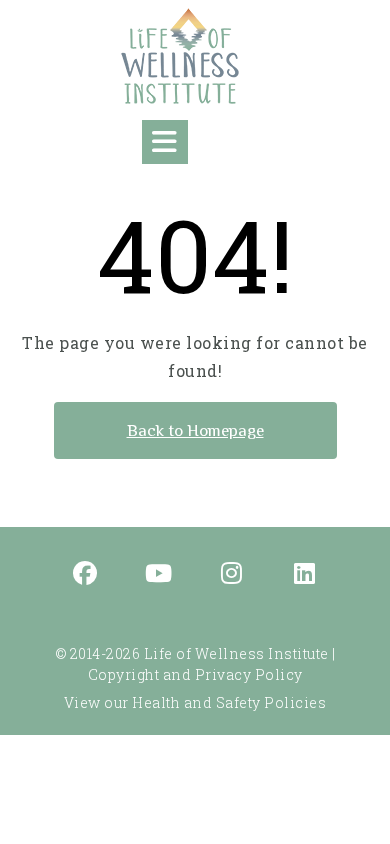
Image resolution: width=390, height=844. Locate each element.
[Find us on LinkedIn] (305, 575)
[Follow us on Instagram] (232, 575)
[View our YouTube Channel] (159, 575)
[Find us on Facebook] (86, 575)
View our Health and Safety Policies (195, 702)
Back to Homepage (195, 430)
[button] (165, 142)
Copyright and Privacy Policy (195, 674)
